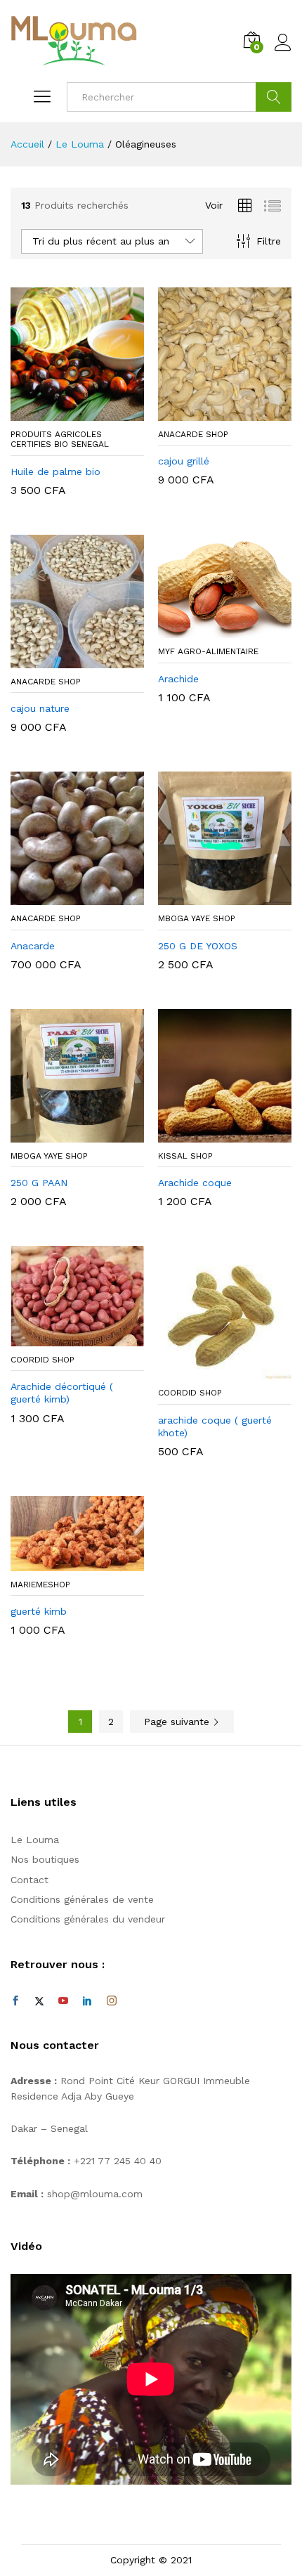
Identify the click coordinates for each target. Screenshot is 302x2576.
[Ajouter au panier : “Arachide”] (209, 630)
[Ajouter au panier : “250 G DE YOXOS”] (209, 897)
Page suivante (178, 1722)
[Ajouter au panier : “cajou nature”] (61, 660)
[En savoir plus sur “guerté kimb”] (61, 1563)
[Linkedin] (87, 2001)
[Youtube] (63, 2001)
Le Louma (35, 1840)
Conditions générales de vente (82, 1899)
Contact (29, 1880)
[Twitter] (39, 2001)
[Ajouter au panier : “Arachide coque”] (209, 1134)
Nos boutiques (45, 1859)
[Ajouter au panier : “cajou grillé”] (209, 412)
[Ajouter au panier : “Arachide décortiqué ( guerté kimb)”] (61, 1338)
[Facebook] (15, 2001)
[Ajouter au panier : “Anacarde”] (61, 897)
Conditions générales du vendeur (88, 1919)
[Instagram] (112, 2001)
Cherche (274, 97)
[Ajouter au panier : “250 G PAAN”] (61, 1134)
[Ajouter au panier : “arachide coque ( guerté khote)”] (209, 1371)
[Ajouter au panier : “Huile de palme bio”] (61, 412)
